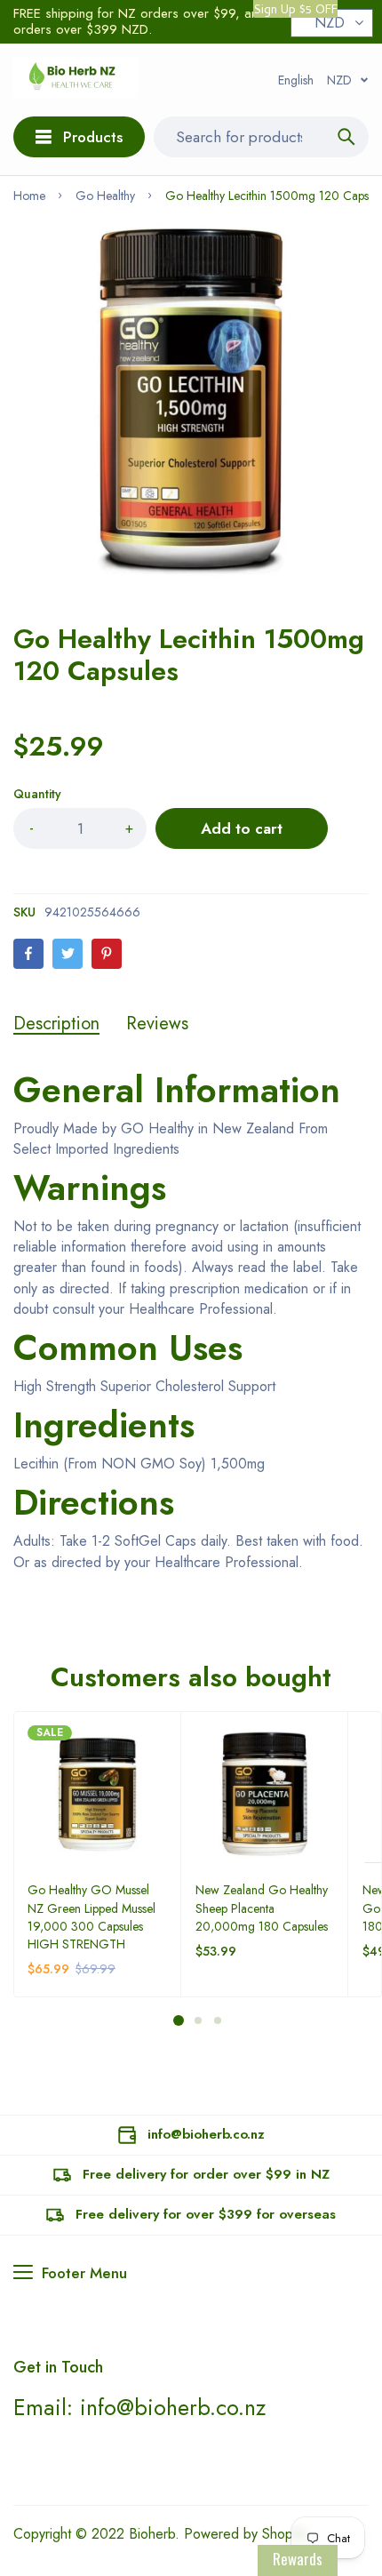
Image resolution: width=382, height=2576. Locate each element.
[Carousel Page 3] (217, 2020)
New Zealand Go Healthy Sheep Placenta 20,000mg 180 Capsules (262, 1908)
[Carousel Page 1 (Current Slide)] (179, 2020)
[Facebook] (28, 954)
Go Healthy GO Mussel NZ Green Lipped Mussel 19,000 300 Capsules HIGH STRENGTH (92, 1916)
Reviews (157, 1024)
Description (56, 1024)
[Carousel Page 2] (197, 2020)
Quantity (37, 794)
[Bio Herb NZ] (76, 80)
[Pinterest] (107, 954)
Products (93, 137)
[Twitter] (68, 954)
